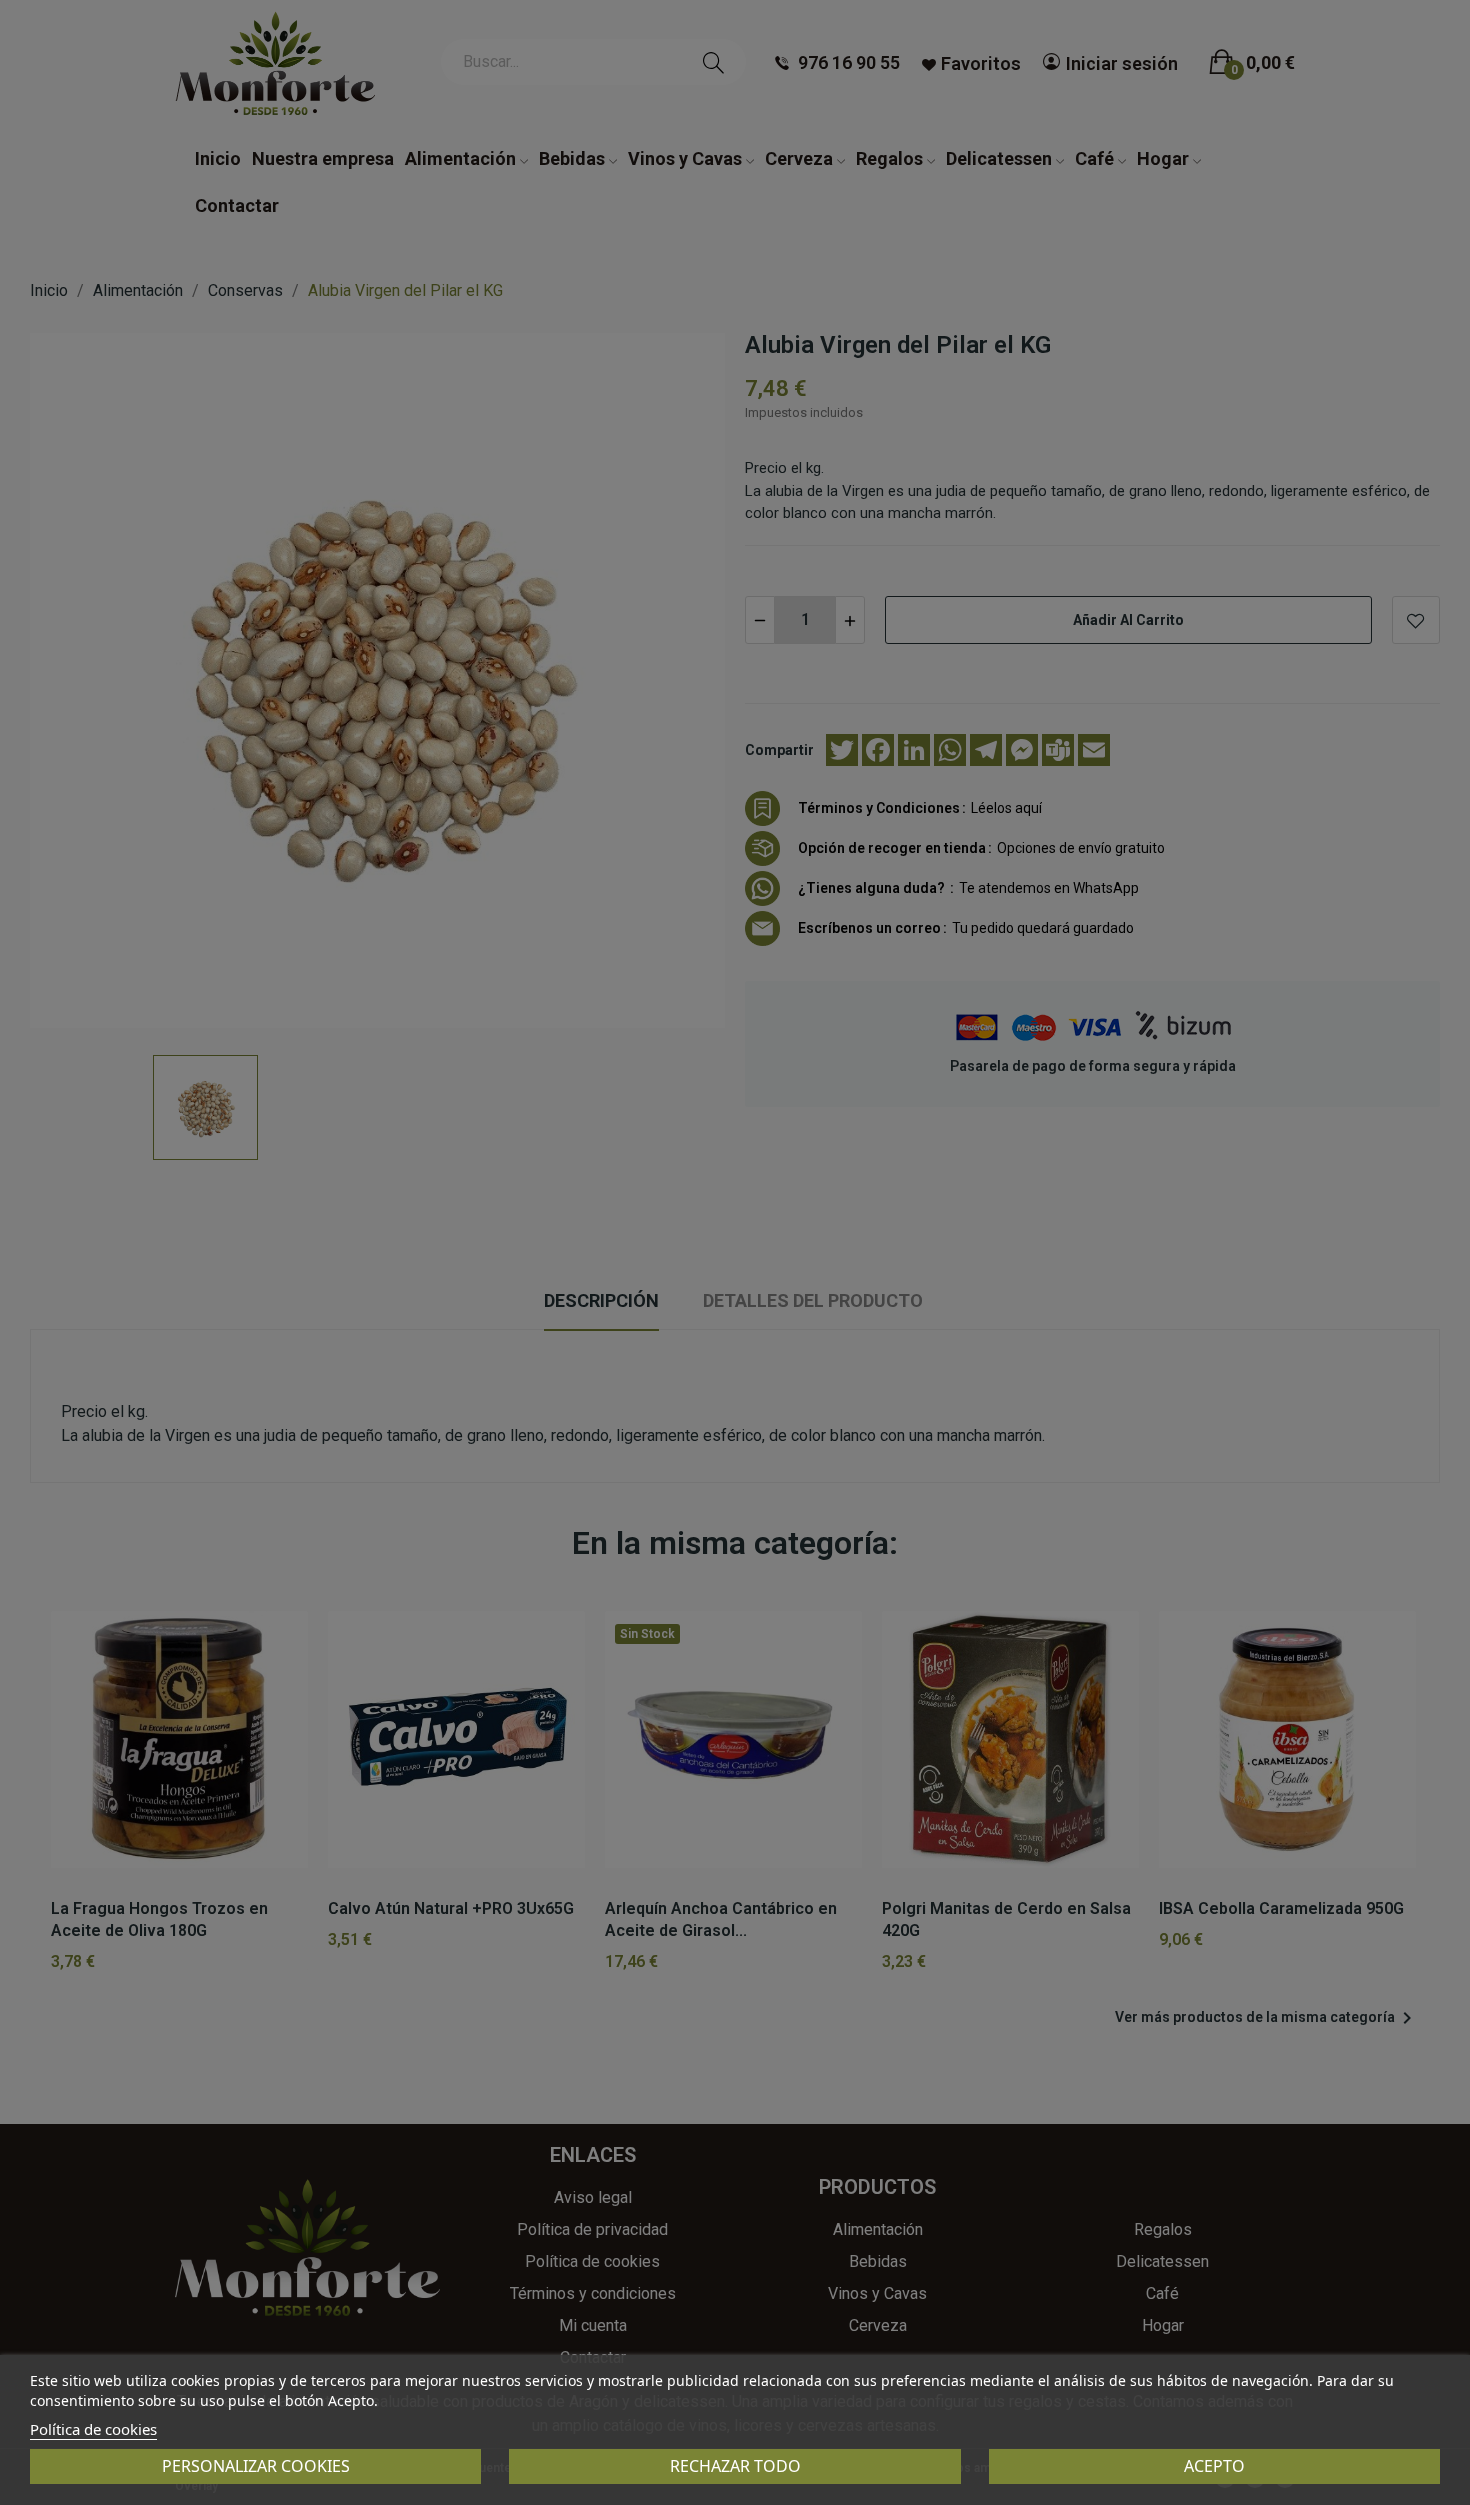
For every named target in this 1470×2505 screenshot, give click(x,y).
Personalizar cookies (256, 2466)
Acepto (1214, 2466)
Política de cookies (93, 2429)
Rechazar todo (735, 2466)
